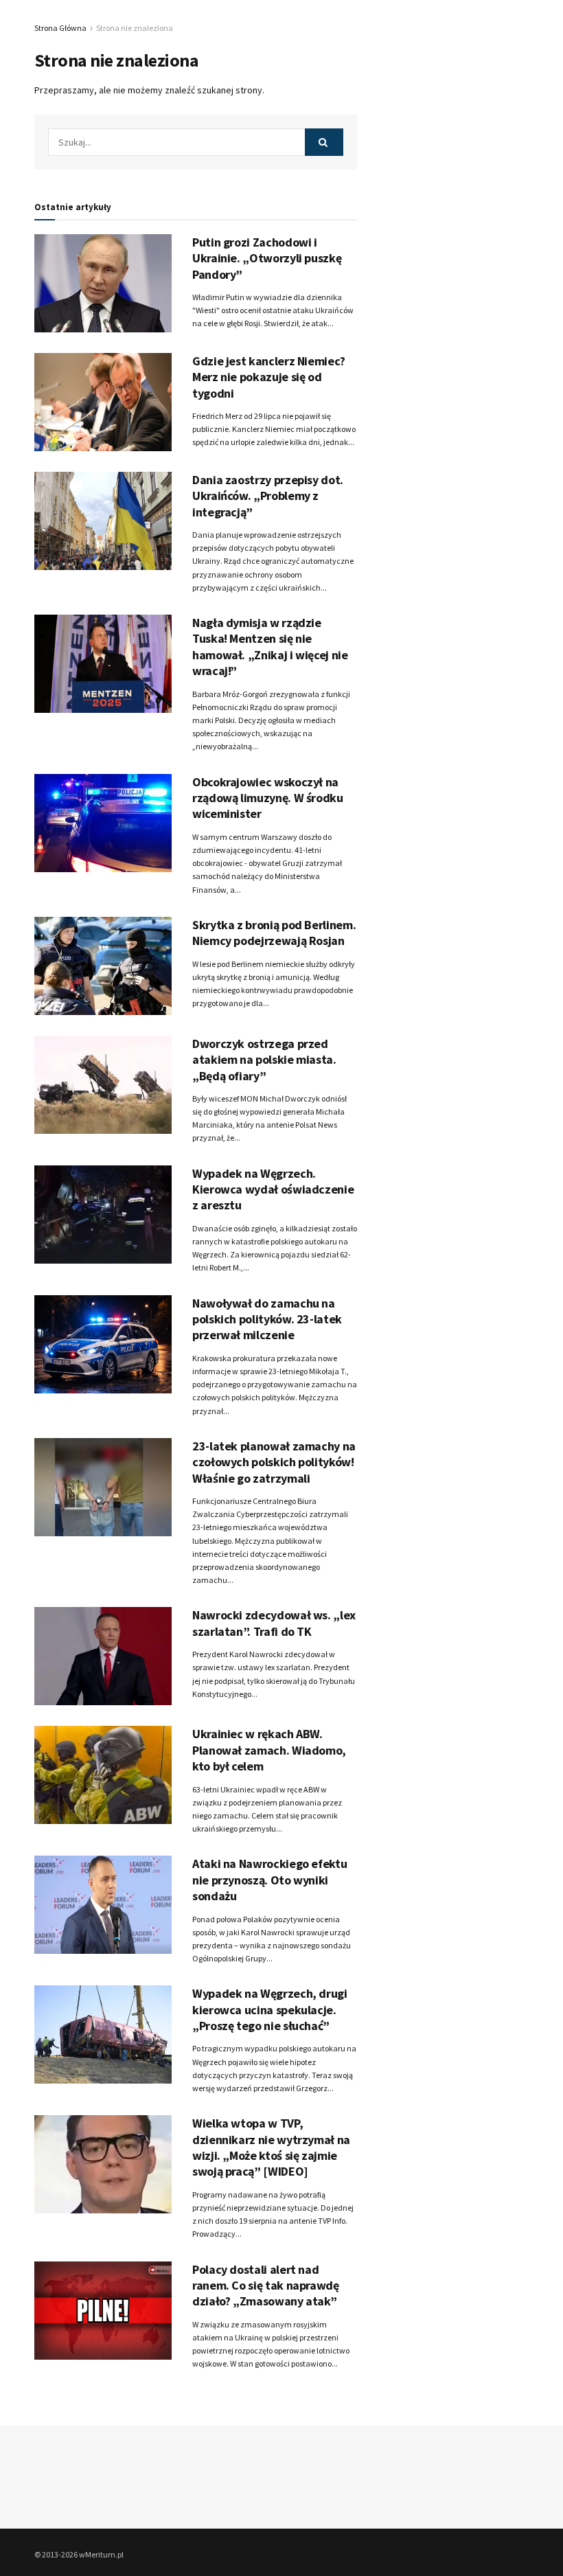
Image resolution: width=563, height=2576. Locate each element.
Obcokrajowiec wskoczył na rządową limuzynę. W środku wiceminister (268, 798)
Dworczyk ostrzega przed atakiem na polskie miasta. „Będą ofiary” (264, 1060)
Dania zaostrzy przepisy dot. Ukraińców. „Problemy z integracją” (268, 496)
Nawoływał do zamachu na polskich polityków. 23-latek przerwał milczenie (267, 1319)
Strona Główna (60, 28)
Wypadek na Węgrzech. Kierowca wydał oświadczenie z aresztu (273, 1189)
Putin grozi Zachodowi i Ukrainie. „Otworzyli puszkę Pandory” (267, 258)
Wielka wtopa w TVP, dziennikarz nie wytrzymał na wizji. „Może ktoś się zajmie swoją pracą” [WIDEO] (271, 2147)
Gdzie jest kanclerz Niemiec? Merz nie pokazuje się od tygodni (269, 377)
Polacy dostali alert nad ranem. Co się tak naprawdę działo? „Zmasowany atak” (266, 2286)
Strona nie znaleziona (135, 28)
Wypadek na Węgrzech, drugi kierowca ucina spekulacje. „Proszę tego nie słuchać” (270, 2009)
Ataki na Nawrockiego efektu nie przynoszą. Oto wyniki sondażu (269, 1880)
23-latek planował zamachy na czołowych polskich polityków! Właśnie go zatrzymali (274, 1462)
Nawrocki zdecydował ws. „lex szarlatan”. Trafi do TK (274, 1623)
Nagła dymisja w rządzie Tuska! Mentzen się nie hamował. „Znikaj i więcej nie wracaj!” (270, 647)
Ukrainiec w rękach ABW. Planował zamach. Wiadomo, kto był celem (269, 1750)
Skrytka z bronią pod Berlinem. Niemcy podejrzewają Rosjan (274, 933)
